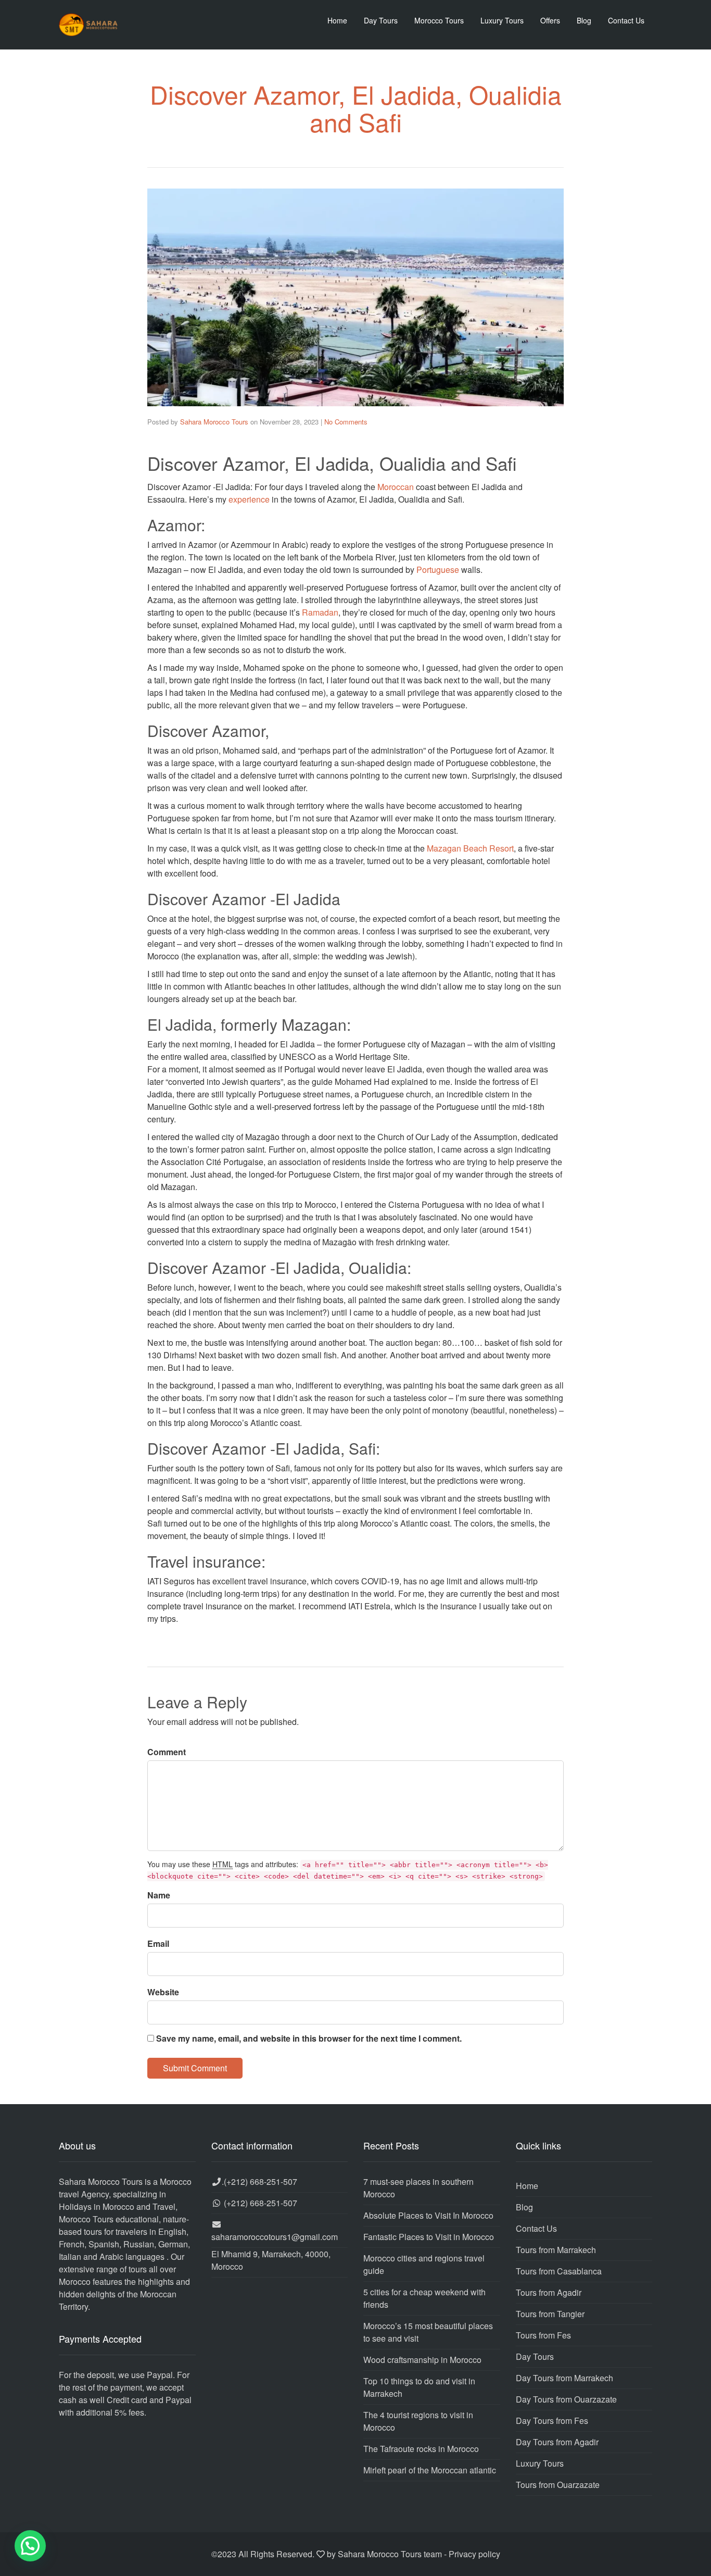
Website (163, 1992)
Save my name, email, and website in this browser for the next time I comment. (309, 2038)
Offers (550, 20)
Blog (584, 20)
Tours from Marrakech (556, 2250)
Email (158, 1943)
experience (249, 499)
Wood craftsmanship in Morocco (422, 2360)
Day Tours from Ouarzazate (566, 2399)
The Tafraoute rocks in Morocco (421, 2449)
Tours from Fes (543, 2335)
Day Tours (381, 20)
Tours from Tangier (550, 2314)
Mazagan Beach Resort (470, 848)
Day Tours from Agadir (557, 2442)
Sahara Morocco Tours (214, 422)
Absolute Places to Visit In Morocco (428, 2215)
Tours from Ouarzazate (558, 2485)
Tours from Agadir (549, 2292)
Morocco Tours (439, 20)
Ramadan (320, 612)
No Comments (346, 422)
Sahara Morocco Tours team (390, 2554)
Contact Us (626, 20)
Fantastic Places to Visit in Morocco (429, 2237)
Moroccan (396, 487)
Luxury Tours (502, 20)
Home (337, 20)
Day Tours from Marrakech (564, 2378)
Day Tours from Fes (552, 2421)
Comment (167, 1752)
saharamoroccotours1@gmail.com (275, 2237)
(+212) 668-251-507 (261, 2181)
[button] (30, 2546)
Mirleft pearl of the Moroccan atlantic (430, 2470)
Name (159, 1895)
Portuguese (438, 570)
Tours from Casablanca (559, 2271)
